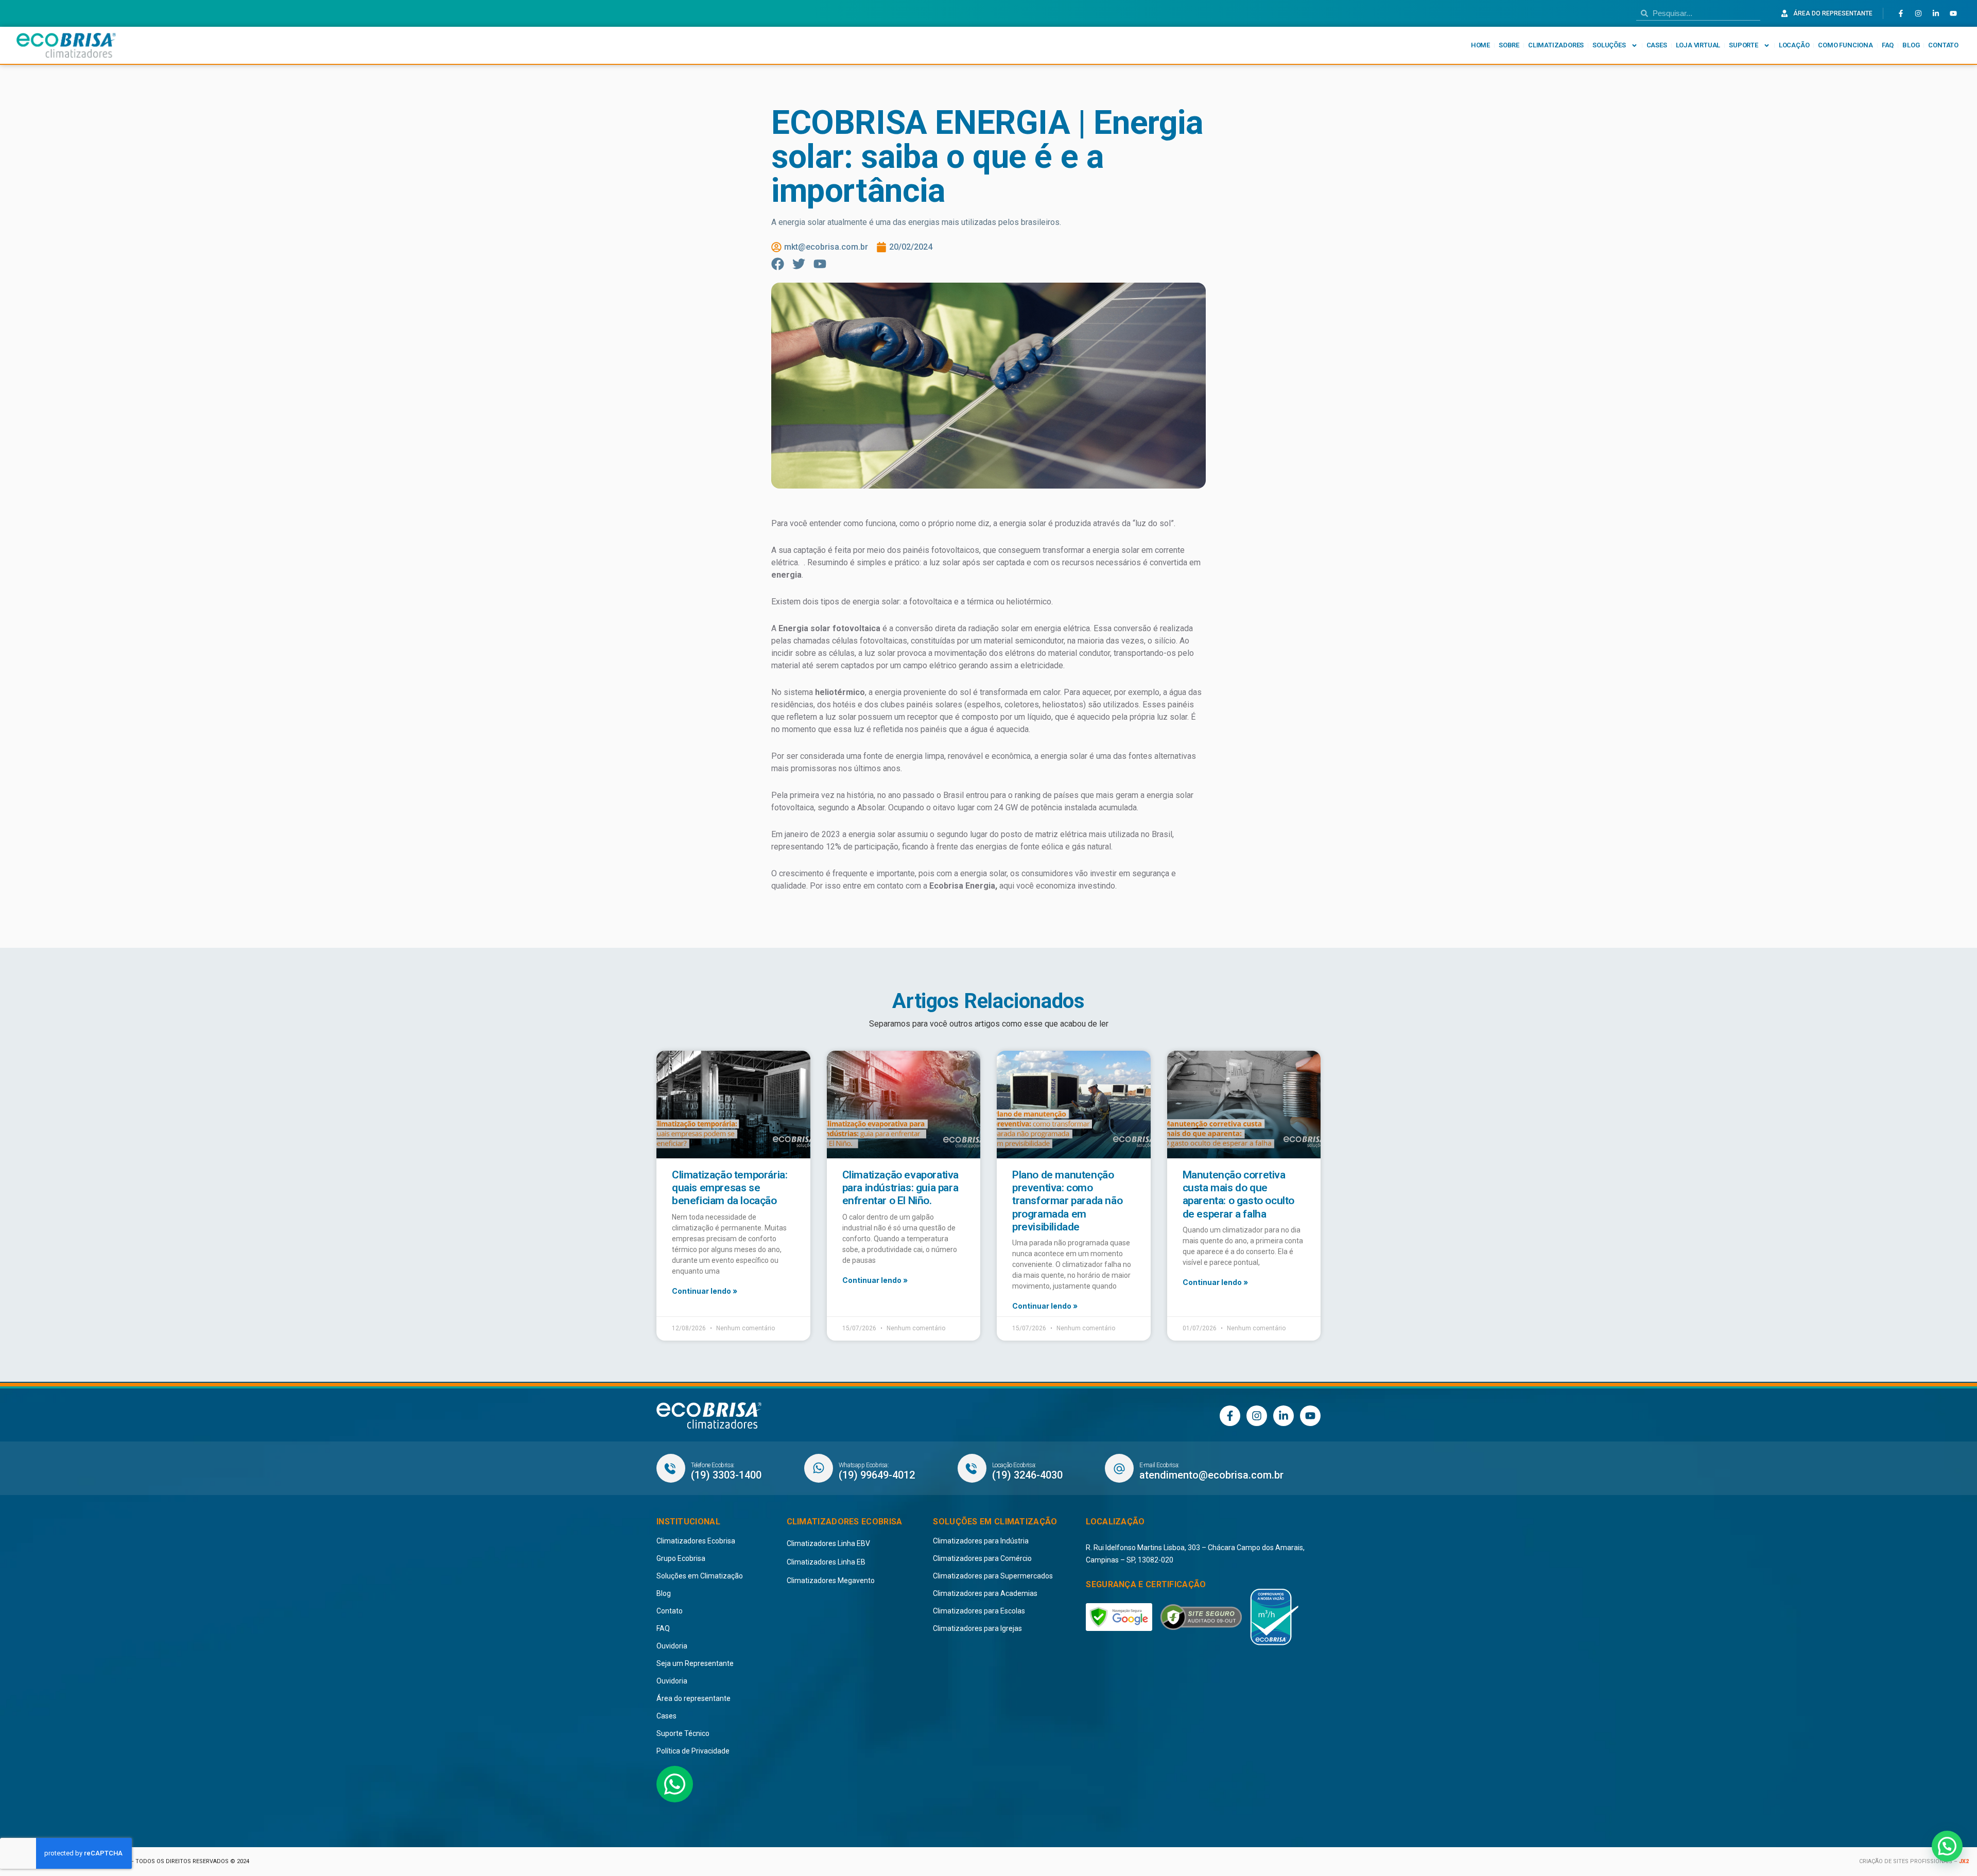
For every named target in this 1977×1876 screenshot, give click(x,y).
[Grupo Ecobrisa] (709, 1416)
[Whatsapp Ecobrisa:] (819, 1468)
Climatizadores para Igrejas (977, 1628)
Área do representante (693, 1698)
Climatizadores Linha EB (826, 1562)
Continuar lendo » (705, 1291)
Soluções (1609, 45)
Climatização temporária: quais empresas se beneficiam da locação (730, 1188)
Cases (1657, 45)
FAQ (1888, 45)
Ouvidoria (672, 1646)
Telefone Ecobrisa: (713, 1465)
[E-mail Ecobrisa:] (1119, 1468)
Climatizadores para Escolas (979, 1611)
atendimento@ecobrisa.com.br (1211, 1475)
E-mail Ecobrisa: (1159, 1465)
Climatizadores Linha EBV (828, 1543)
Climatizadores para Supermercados (993, 1576)
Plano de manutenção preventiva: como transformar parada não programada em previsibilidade (1067, 1201)
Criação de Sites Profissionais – (1909, 1861)
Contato (1943, 45)
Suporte (1744, 45)
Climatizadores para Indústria (981, 1541)
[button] (1947, 1846)
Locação (1794, 45)
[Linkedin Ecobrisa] (1936, 13)
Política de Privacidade (693, 1751)
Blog (1911, 45)
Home (1480, 45)
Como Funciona (1845, 45)
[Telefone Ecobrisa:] (671, 1468)
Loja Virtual (1698, 45)
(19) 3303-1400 (726, 1475)
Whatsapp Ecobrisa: (864, 1465)
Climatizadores (1556, 45)
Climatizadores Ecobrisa (696, 1541)
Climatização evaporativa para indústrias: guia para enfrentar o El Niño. (900, 1188)
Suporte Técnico (683, 1733)
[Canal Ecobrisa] (1953, 13)
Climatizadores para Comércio (982, 1558)
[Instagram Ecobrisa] (1918, 13)
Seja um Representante (695, 1663)
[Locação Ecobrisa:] (972, 1468)
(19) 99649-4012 (877, 1475)
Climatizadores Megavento (831, 1580)
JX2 (1964, 1861)
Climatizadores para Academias (985, 1593)
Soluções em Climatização (700, 1576)
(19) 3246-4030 (1027, 1475)
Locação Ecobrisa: (1014, 1465)
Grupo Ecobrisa (681, 1558)
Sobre (1509, 45)
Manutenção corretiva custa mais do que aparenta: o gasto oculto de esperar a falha (1238, 1194)
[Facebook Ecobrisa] (1901, 13)
